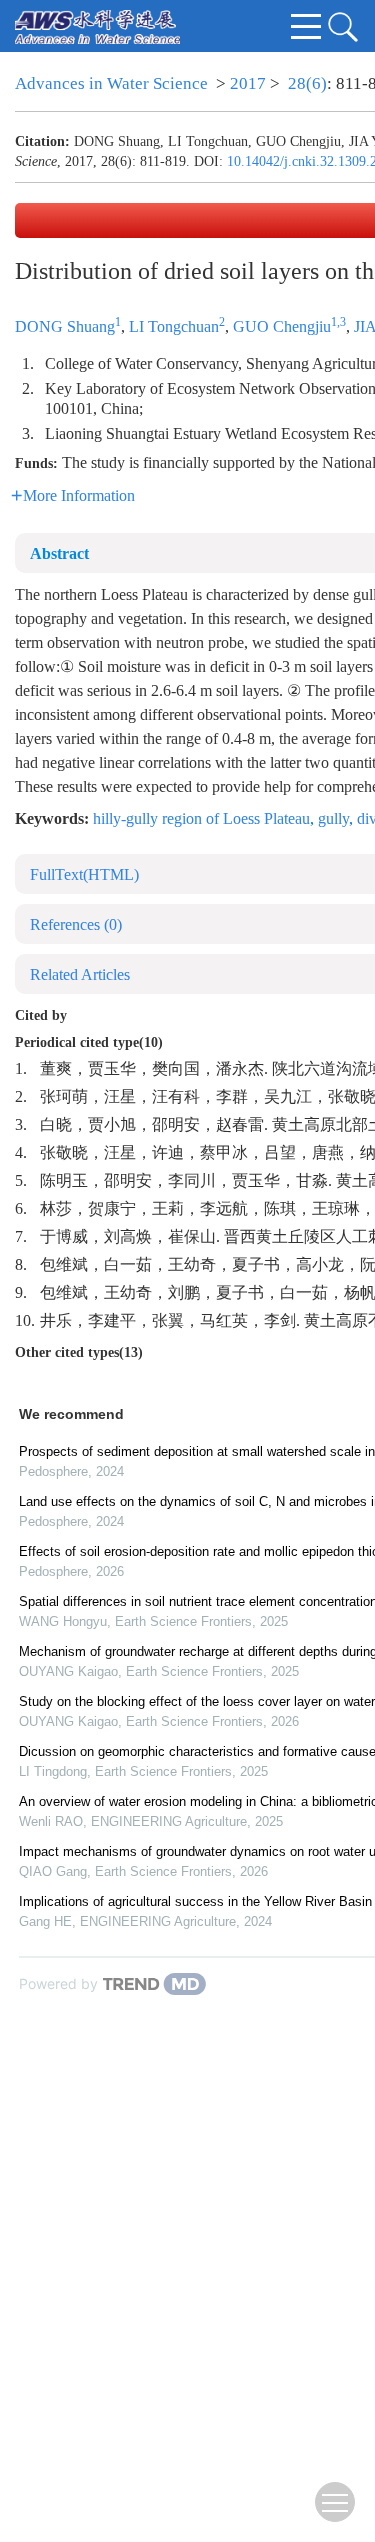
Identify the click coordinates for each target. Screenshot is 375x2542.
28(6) (307, 83)
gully (333, 818)
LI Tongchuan (174, 326)
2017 (248, 83)
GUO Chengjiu (282, 326)
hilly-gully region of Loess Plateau (201, 818)
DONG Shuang (65, 326)
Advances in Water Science (111, 83)
